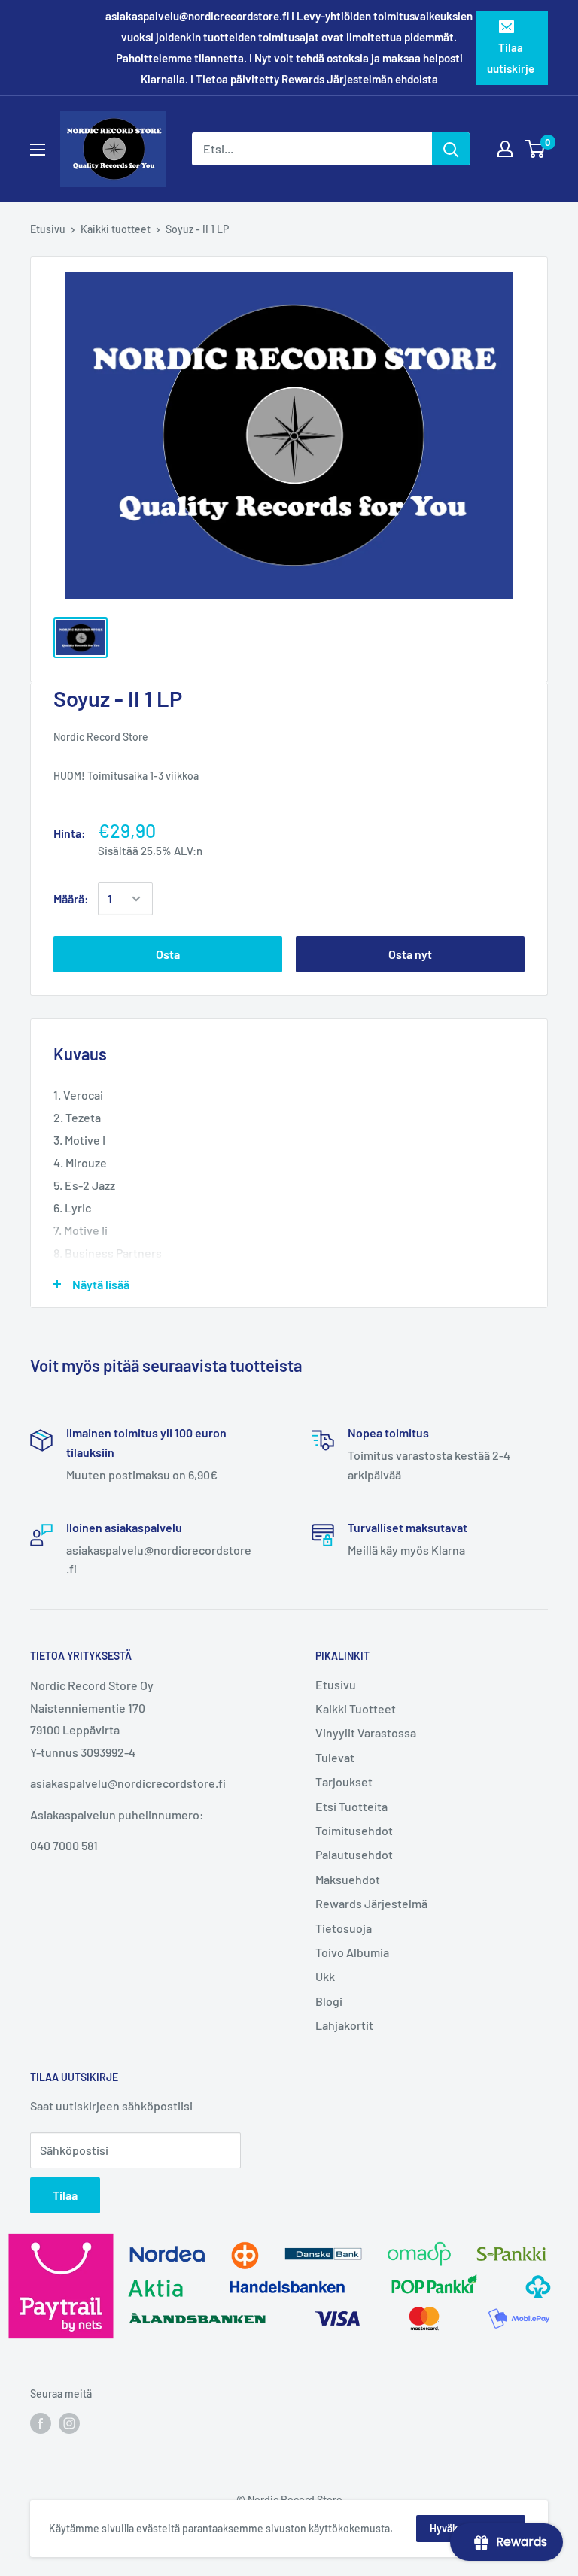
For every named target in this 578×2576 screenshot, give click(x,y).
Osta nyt (410, 954)
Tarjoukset (344, 1781)
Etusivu (48, 229)
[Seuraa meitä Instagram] (69, 2423)
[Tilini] (505, 149)
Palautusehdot (354, 1854)
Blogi (329, 2001)
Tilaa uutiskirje (511, 58)
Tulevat (335, 1757)
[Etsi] (451, 149)
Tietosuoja (344, 1928)
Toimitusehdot (354, 1830)
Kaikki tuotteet (116, 229)
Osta (168, 954)
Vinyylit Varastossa (366, 1733)
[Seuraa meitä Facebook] (41, 2423)
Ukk (325, 1976)
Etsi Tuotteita (351, 1806)
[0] (535, 149)
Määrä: (71, 898)
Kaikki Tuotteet (356, 1708)
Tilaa (65, 2195)
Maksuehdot (348, 1879)
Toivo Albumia (352, 1952)
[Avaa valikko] (38, 150)
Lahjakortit (344, 2025)
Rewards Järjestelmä (371, 1903)
